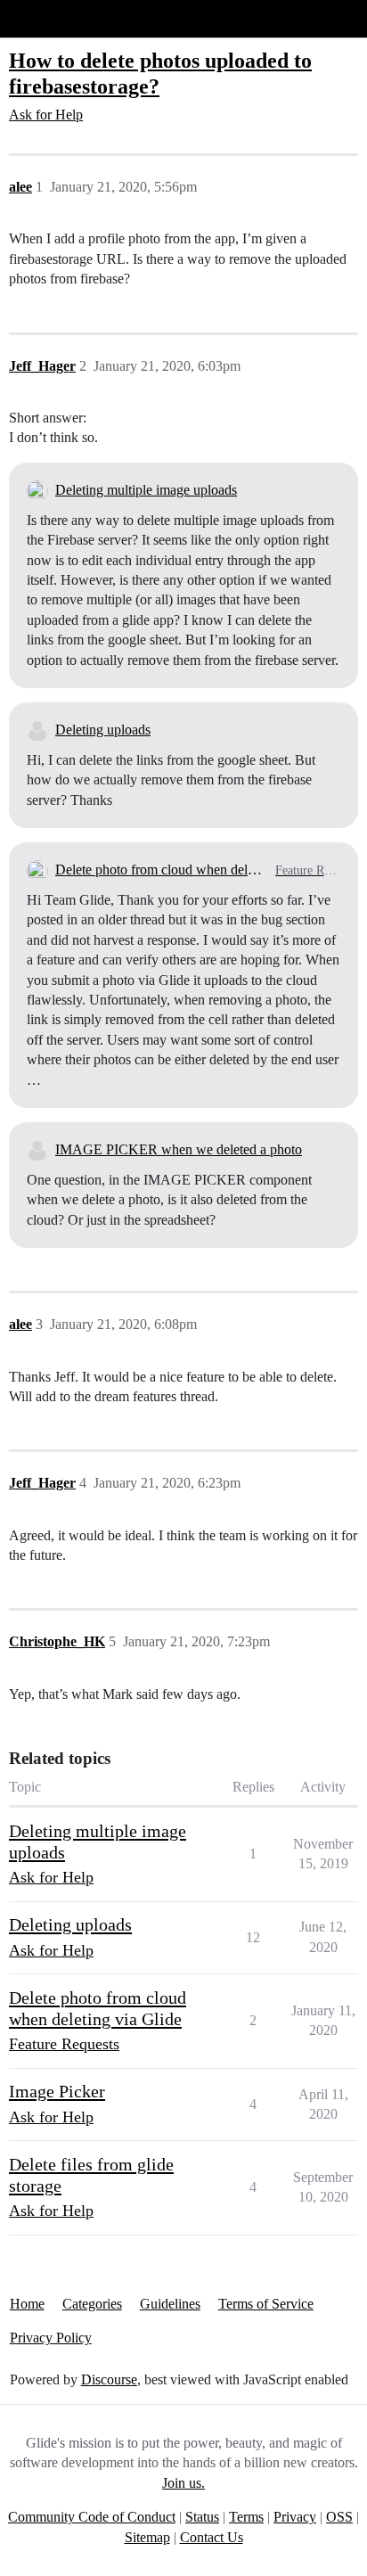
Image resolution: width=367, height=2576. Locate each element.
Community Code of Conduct (92, 2517)
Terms (246, 2517)
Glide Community (60, 18)
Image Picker (57, 2091)
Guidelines (170, 2304)
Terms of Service (266, 2304)
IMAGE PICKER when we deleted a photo (179, 1149)
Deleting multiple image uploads (146, 490)
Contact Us (212, 2537)
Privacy (295, 2517)
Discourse (109, 2379)
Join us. (183, 2483)
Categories (92, 2304)
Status (202, 2517)
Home (27, 2304)
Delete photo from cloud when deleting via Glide (162, 870)
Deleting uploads (103, 730)
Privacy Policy (51, 2338)
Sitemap (147, 2537)
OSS (339, 2517)
